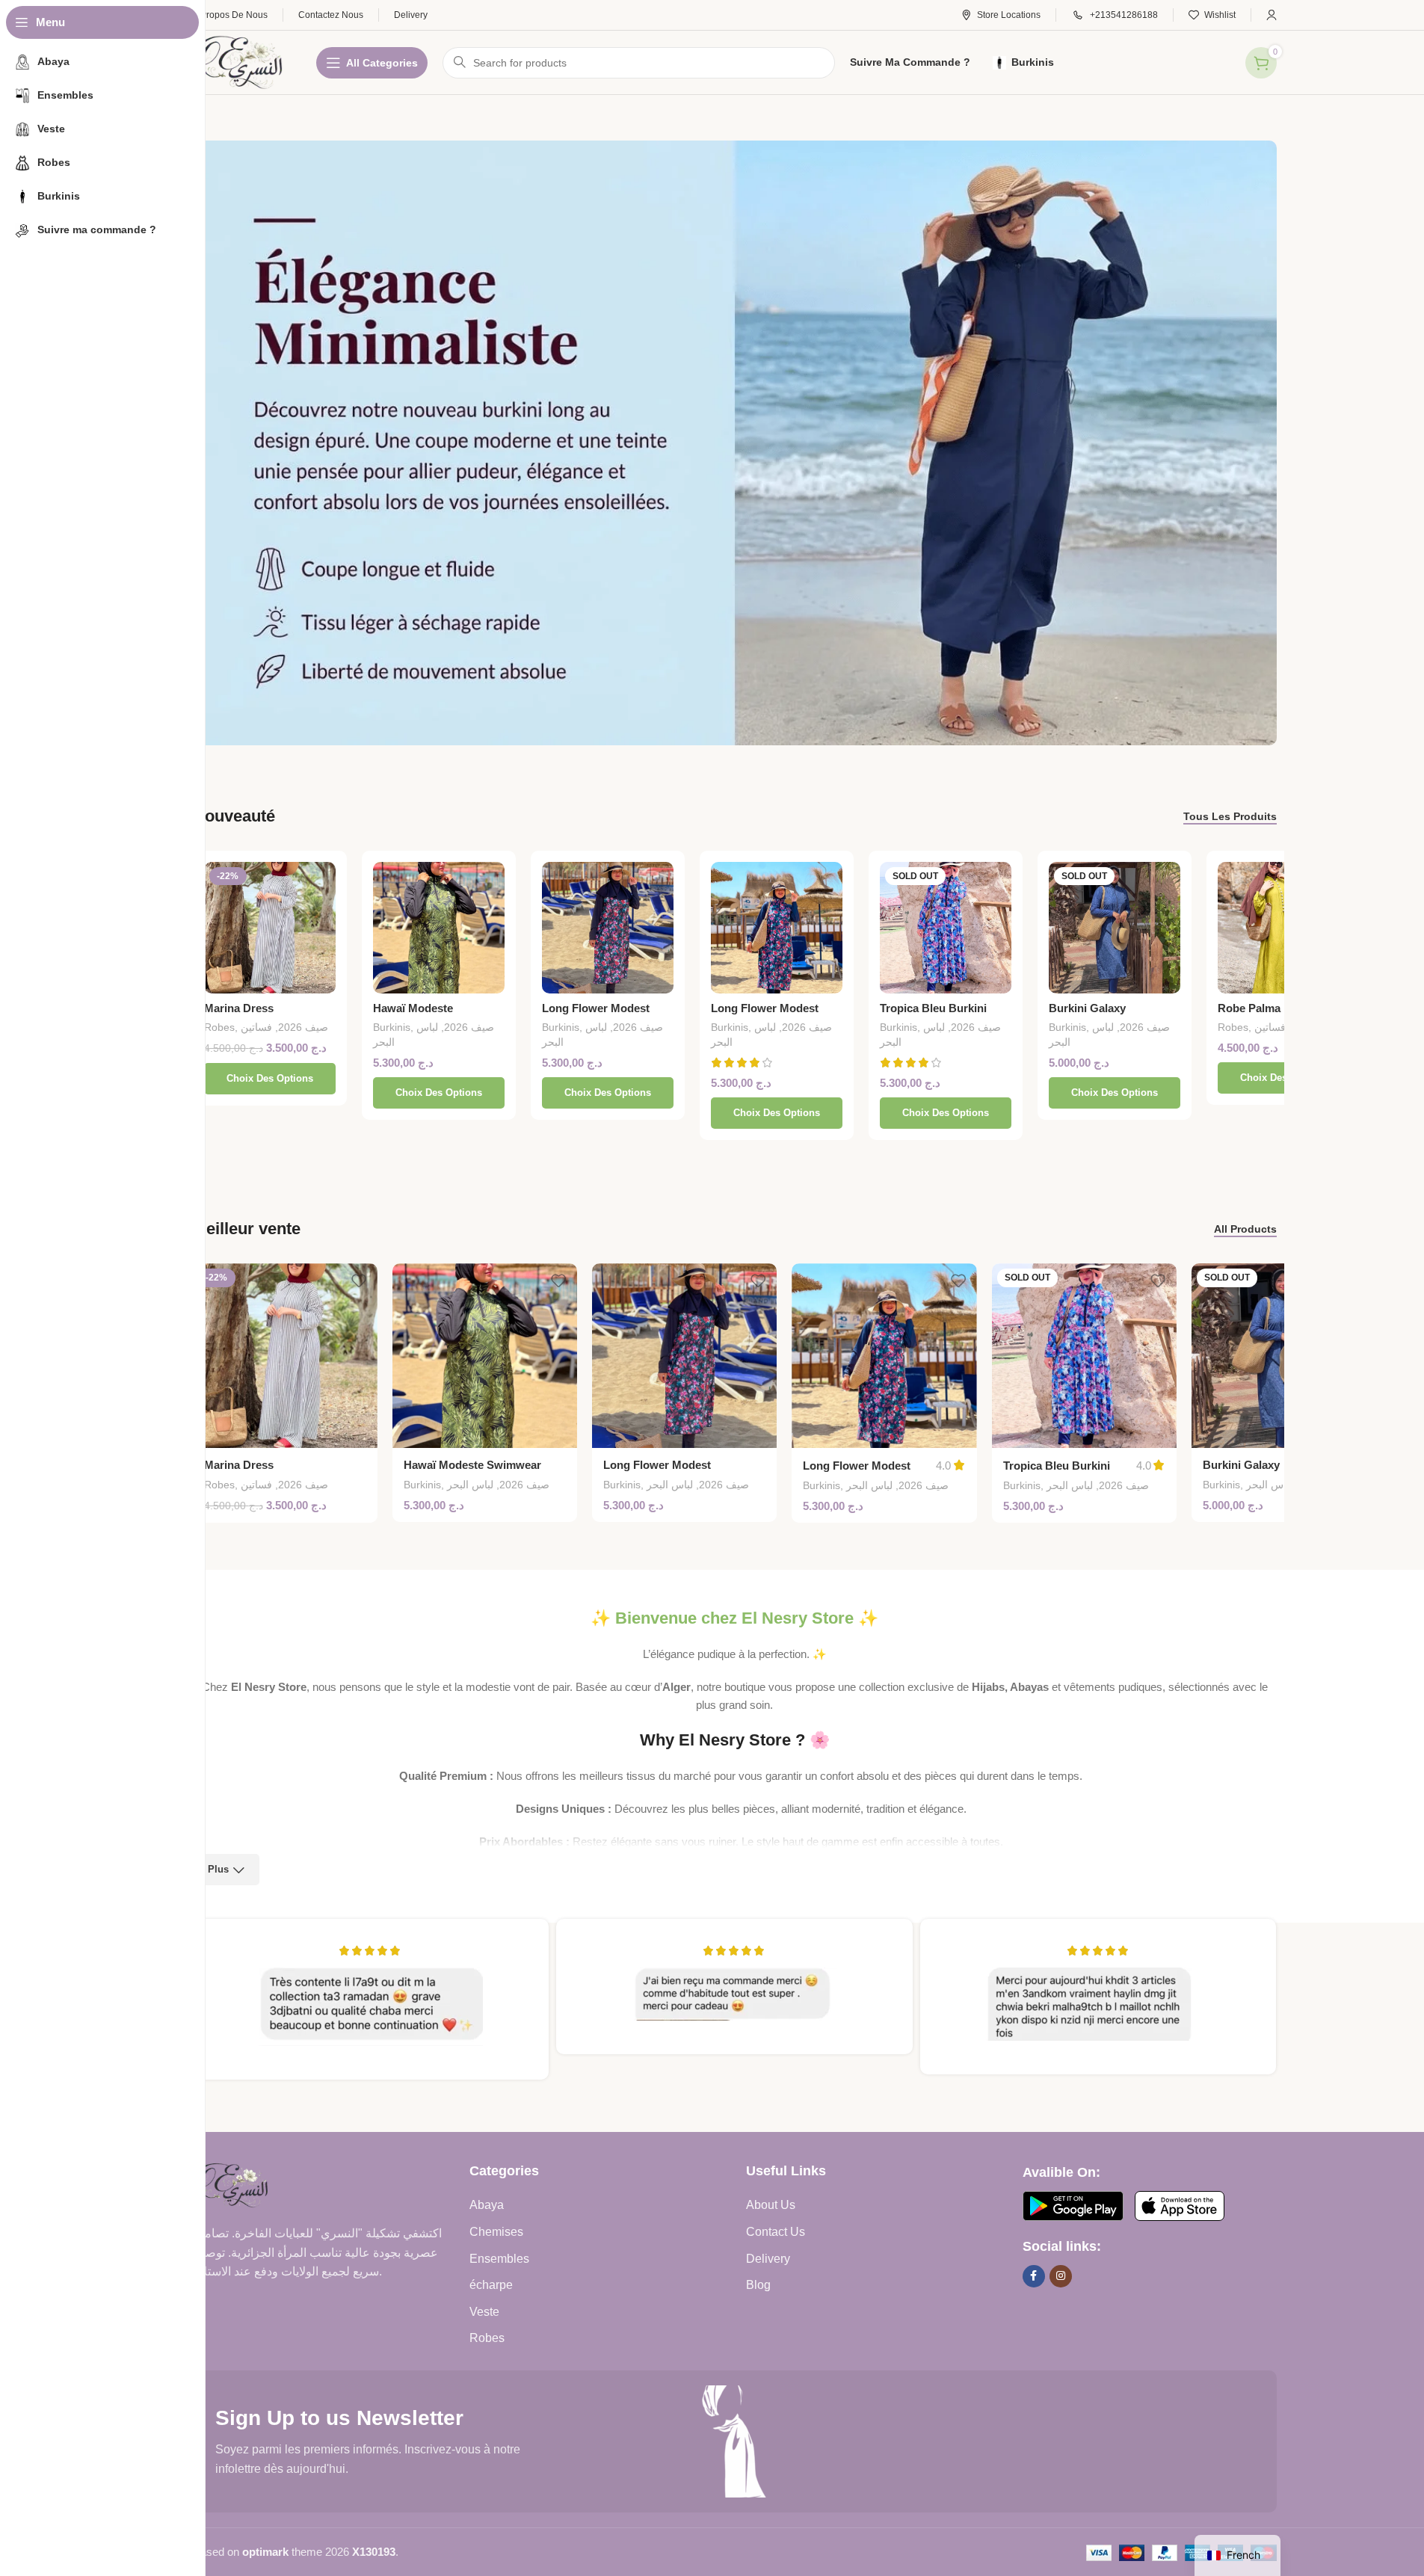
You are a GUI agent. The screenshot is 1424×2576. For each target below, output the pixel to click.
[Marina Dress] (270, 928)
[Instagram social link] (1061, 2276)
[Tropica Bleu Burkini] (946, 928)
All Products (1245, 1229)
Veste (484, 2312)
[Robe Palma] (1283, 928)
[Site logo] (240, 61)
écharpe (491, 2285)
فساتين (256, 1027)
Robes (219, 1027)
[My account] (1272, 15)
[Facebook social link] (1034, 2276)
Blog (758, 2285)
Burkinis (392, 1027)
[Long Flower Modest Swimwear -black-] (608, 928)
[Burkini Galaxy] (1115, 928)
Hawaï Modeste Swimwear (472, 1465)
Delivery (768, 2259)
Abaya (487, 2205)
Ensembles (499, 2259)
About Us (771, 2205)
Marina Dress (239, 1008)
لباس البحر (470, 1485)
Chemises (496, 2232)
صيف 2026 (303, 1027)
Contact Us (776, 2232)
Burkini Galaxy (1087, 1008)
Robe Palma (1249, 1008)
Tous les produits (1230, 816)
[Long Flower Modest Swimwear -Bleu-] (777, 928)
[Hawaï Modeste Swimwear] (439, 928)
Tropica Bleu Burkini (933, 1008)
